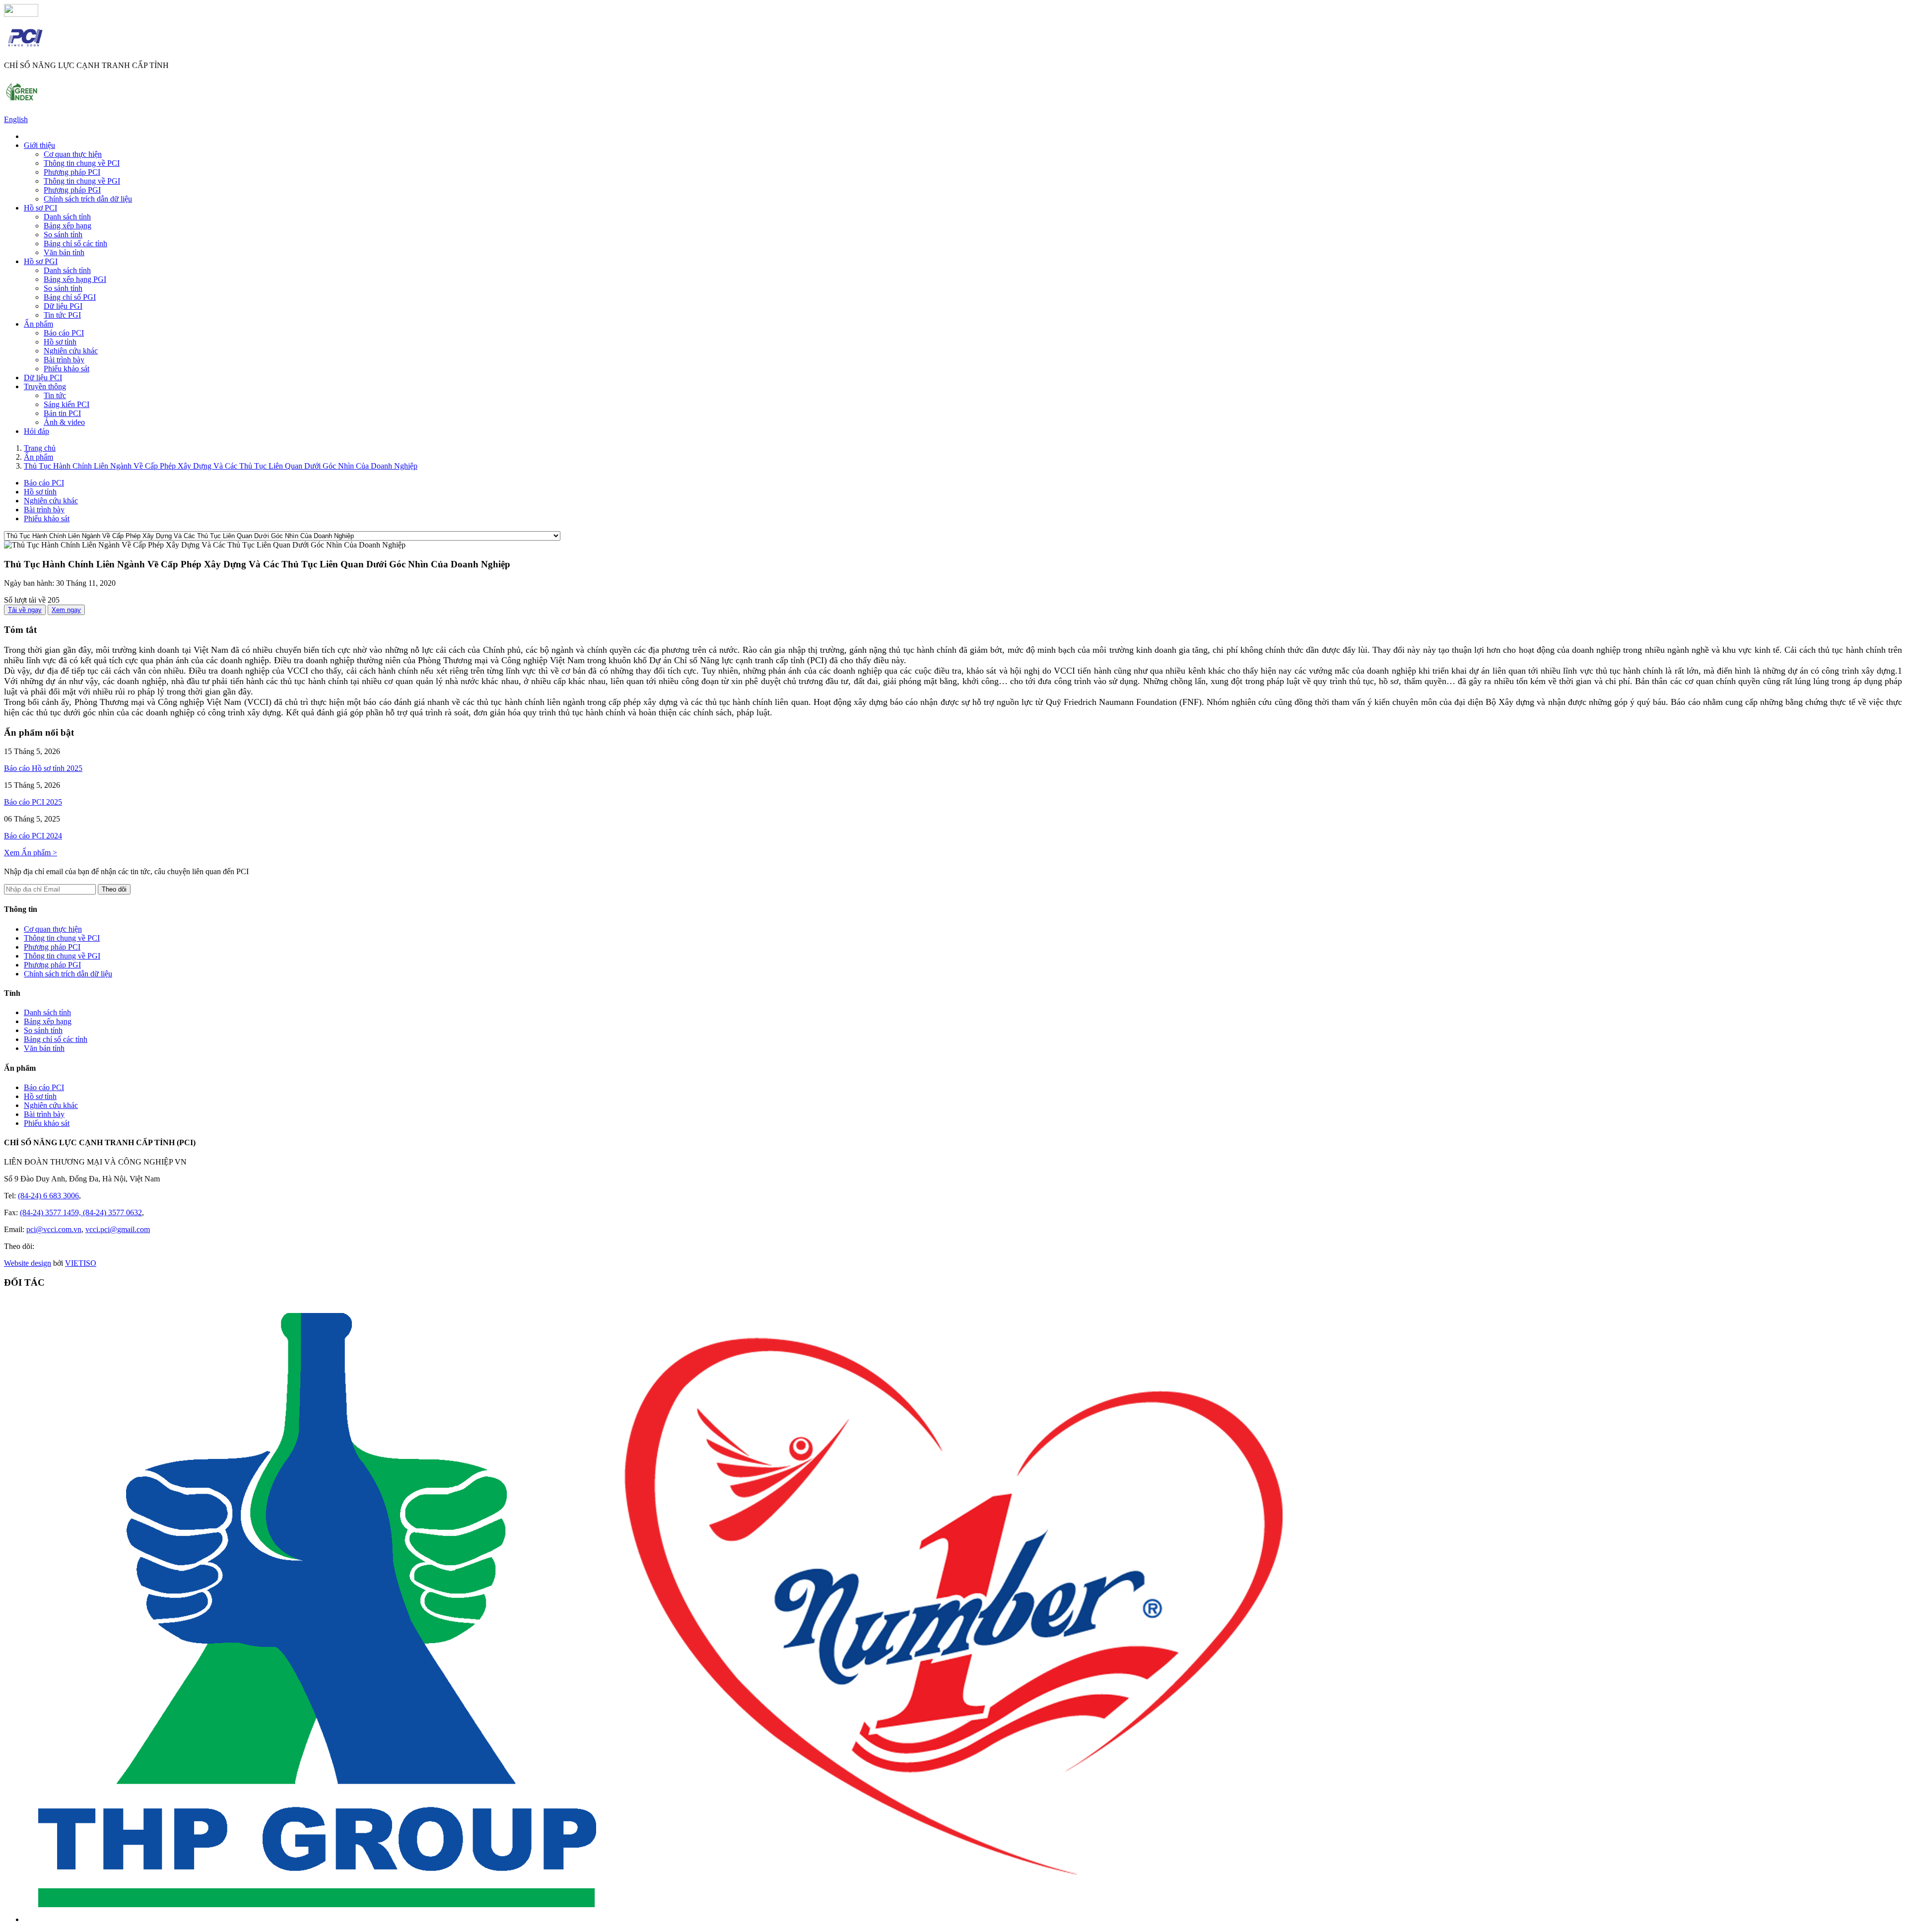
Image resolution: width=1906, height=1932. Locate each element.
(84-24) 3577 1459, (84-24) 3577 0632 (81, 1212)
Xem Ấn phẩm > (31, 853)
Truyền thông (45, 386)
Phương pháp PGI (72, 190)
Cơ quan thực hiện (73, 154)
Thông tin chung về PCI (82, 163)
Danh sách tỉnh (67, 217)
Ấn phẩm (38, 324)
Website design (28, 1263)
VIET (81, 1263)
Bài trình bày (64, 360)
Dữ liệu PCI (43, 378)
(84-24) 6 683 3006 (48, 1196)
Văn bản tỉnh (64, 252)
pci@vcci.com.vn (54, 1229)
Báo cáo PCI (64, 333)
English (16, 119)
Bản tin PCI (62, 413)
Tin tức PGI (62, 315)
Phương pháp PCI (72, 172)
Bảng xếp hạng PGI (75, 279)
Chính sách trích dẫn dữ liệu (88, 199)
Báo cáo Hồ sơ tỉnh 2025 (43, 768)
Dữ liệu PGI (63, 306)
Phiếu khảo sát (67, 369)
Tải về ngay (25, 610)
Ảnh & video (64, 422)
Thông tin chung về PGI (82, 181)
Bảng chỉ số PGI (70, 297)
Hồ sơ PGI (41, 261)
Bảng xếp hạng (68, 226)
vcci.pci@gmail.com (118, 1229)
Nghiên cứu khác (71, 351)
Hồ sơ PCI (40, 208)
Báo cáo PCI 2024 (33, 836)
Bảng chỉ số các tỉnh (75, 243)
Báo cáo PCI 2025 (33, 802)
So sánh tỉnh (63, 235)
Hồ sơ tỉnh (60, 342)
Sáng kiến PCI (67, 404)
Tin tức (55, 395)
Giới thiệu (39, 145)
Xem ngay (66, 610)
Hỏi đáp (36, 431)
